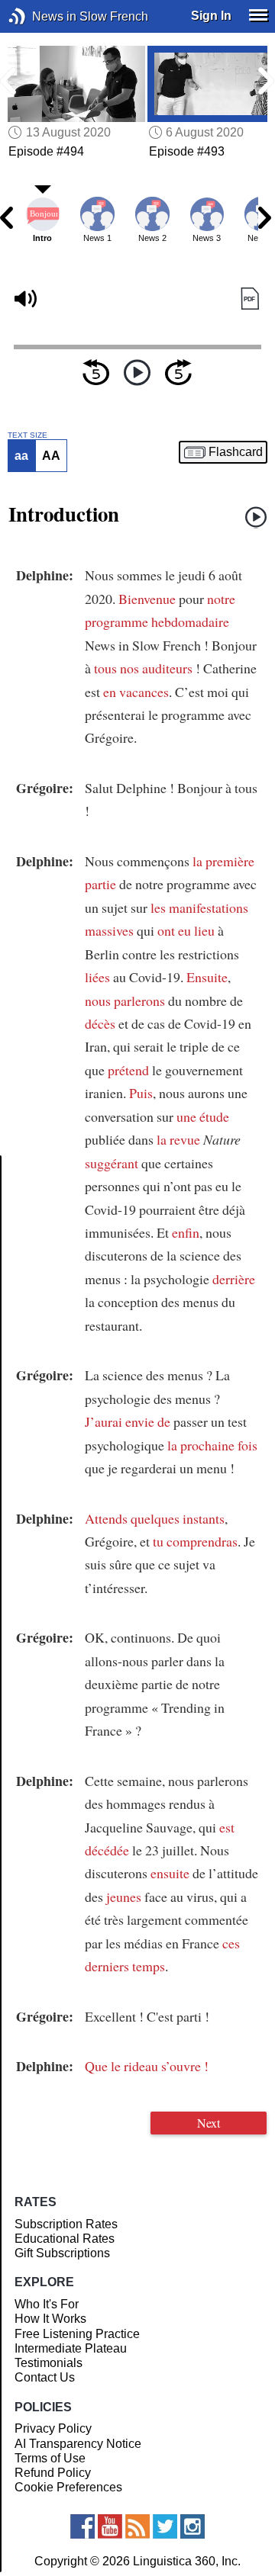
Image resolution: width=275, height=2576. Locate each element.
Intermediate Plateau (71, 2348)
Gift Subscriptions (62, 2253)
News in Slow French (40, 16)
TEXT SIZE (27, 435)
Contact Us (45, 2377)
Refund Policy (53, 2473)
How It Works (50, 2319)
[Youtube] (110, 2526)
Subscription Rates (66, 2224)
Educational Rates (65, 2239)
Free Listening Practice (77, 2334)
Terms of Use (50, 2458)
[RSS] (137, 2526)
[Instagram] (192, 2526)
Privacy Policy (53, 2428)
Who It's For (47, 2304)
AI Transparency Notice (78, 2444)
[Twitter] (165, 2526)
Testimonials (49, 2363)
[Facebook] (82, 2526)
